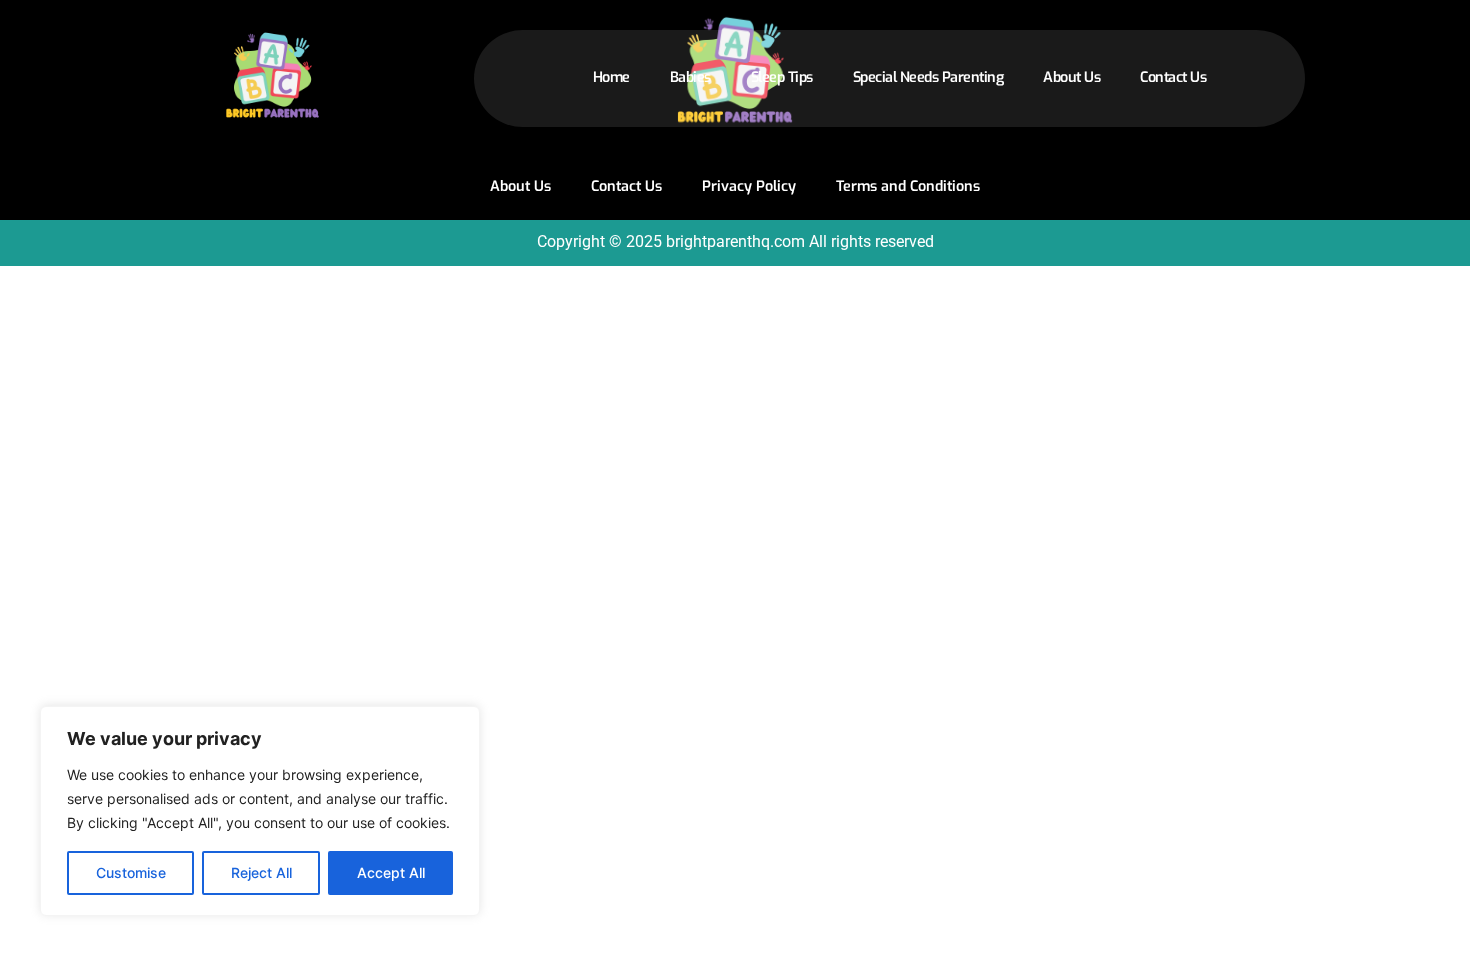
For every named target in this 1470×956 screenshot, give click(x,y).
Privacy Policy (749, 186)
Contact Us (1173, 77)
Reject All (261, 872)
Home (611, 77)
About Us (1071, 77)
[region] (260, 811)
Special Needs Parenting (928, 77)
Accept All (391, 872)
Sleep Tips (782, 77)
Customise (131, 872)
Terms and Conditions (908, 186)
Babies (690, 77)
